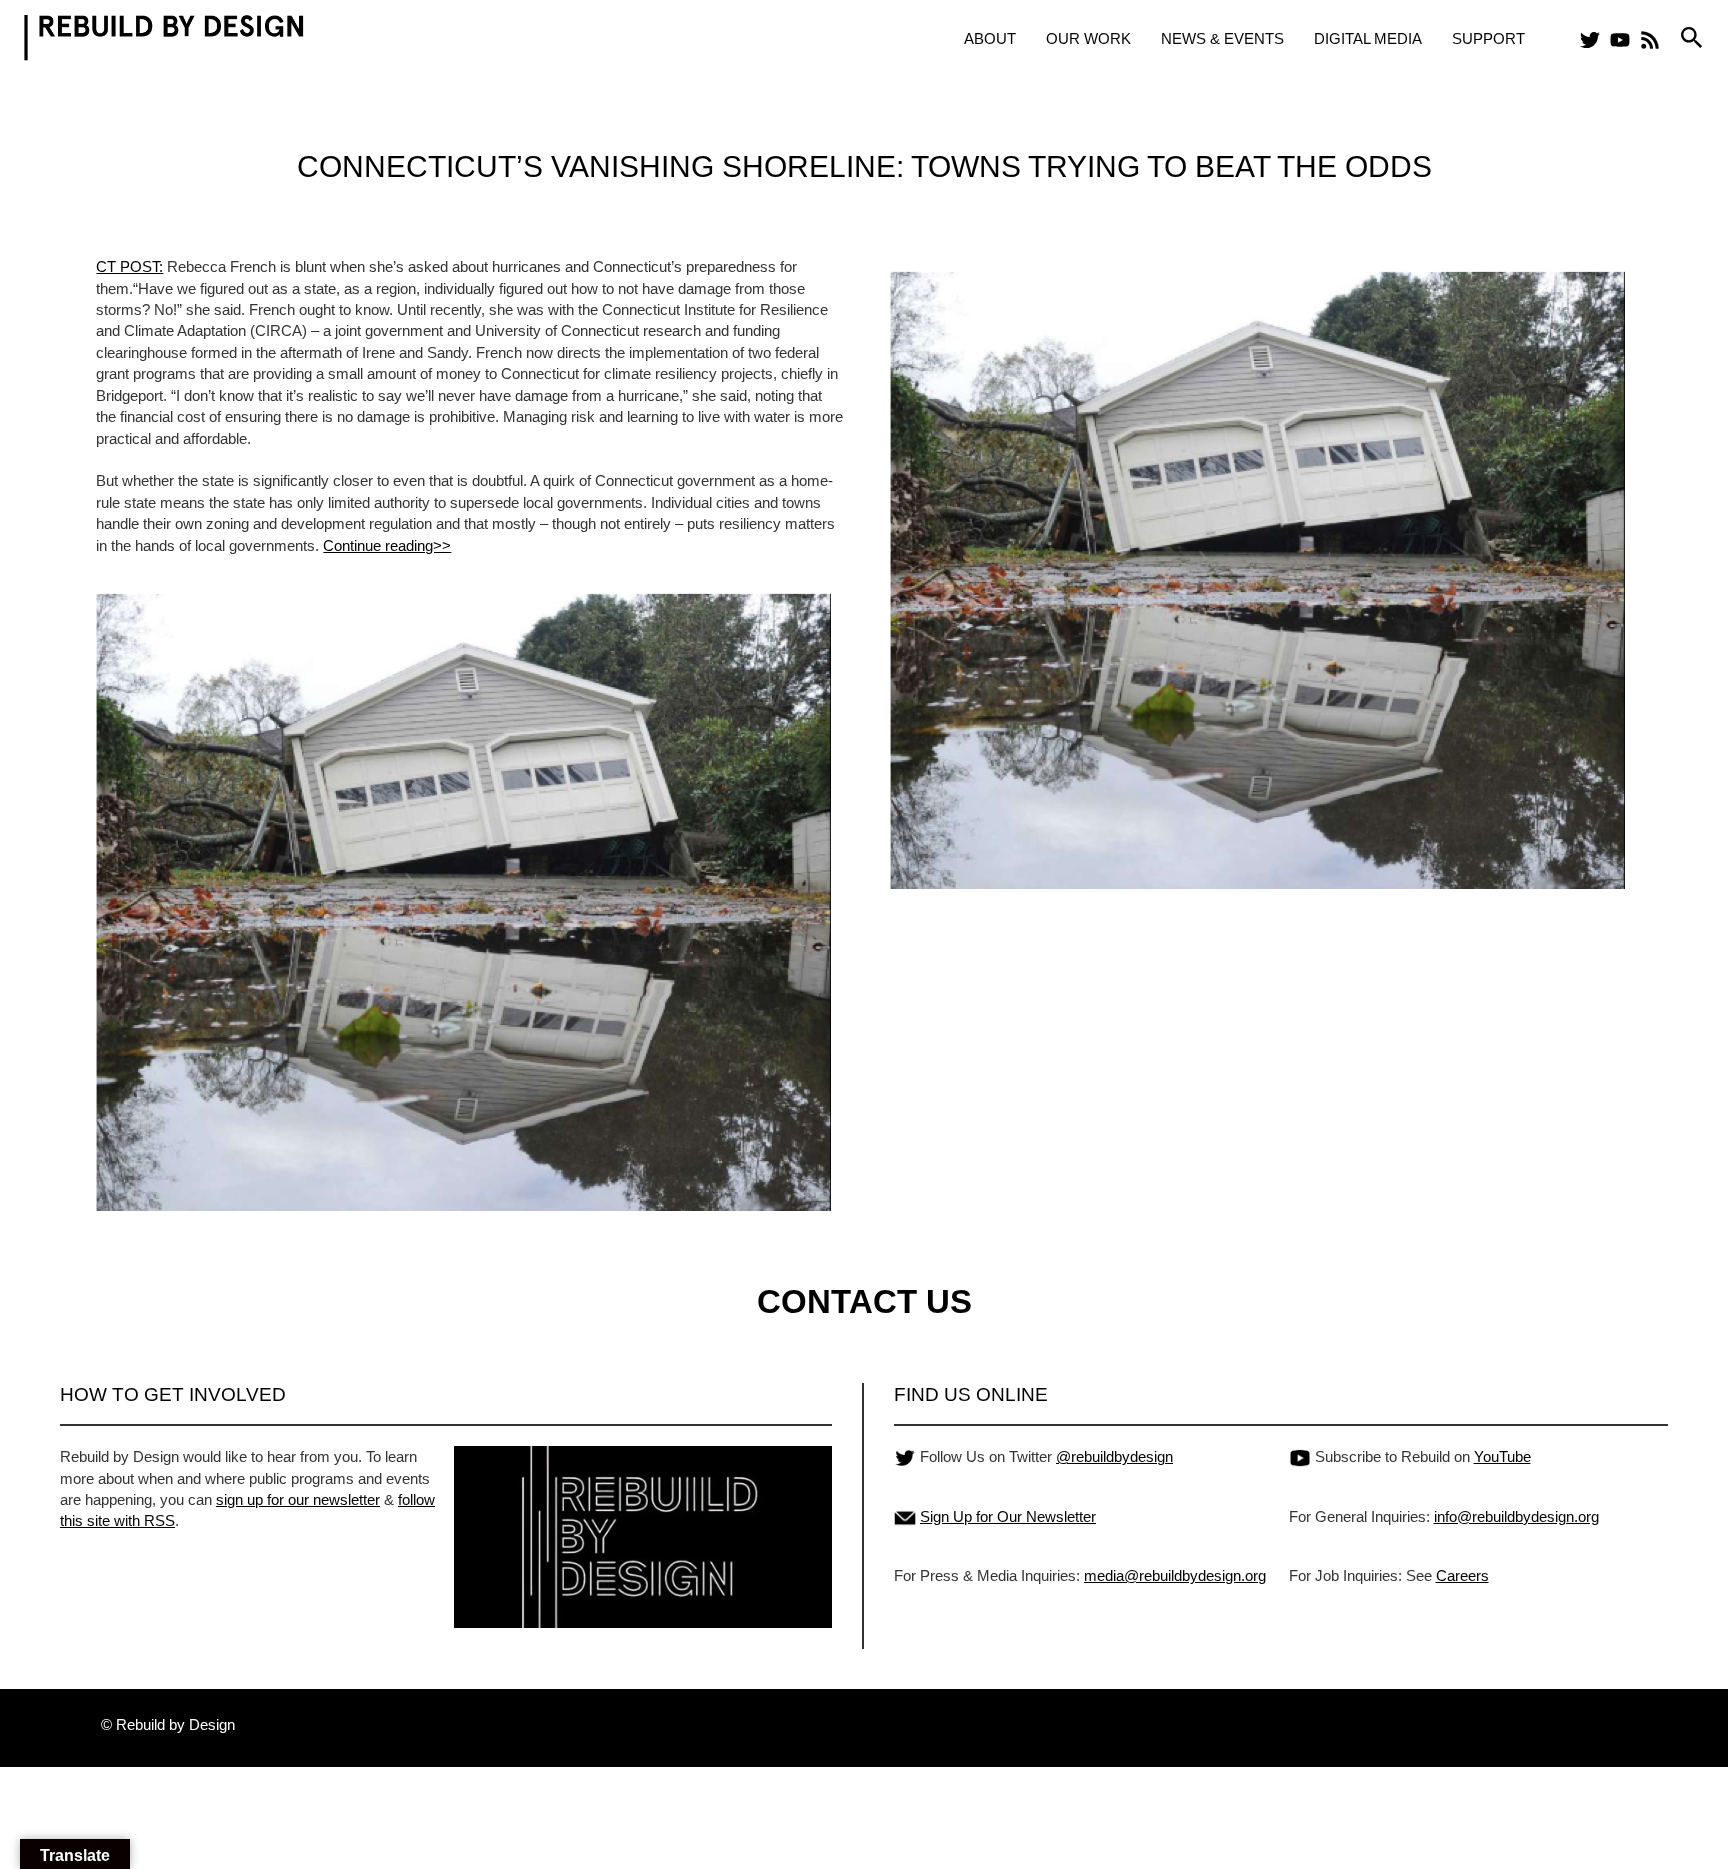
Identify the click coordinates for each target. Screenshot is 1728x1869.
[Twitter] (1590, 40)
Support (1488, 38)
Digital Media (1368, 38)
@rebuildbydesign (1114, 1456)
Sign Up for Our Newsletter (1008, 1516)
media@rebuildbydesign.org (1175, 1575)
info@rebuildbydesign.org (1516, 1516)
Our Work (1088, 38)
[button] (1692, 38)
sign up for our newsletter (298, 1499)
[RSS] (1650, 40)
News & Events (1222, 38)
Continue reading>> (387, 545)
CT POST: (129, 266)
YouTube (1502, 1456)
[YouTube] (1620, 40)
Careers (1462, 1575)
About (990, 38)
